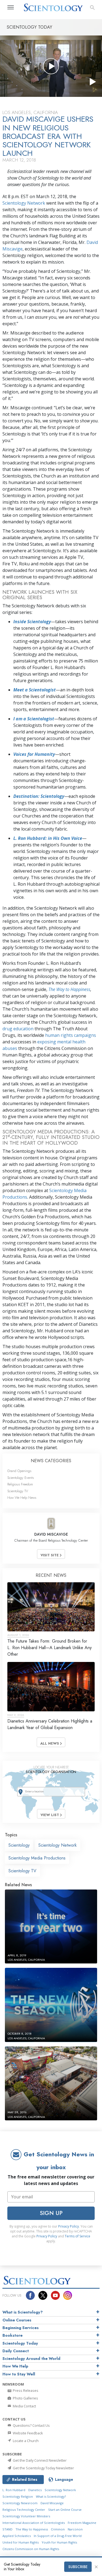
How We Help (15, 2366)
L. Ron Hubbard (14, 2490)
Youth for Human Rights (59, 2542)
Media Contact (24, 2406)
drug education (18, 1029)
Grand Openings (19, 1471)
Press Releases (25, 2390)
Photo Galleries (25, 2398)
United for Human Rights (21, 2542)
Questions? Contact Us (31, 2425)
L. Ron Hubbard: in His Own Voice (48, 838)
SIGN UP (51, 2213)
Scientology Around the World (31, 2359)
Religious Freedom (20, 1484)
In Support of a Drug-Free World (58, 2536)
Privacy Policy (69, 2226)
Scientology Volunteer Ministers (26, 2516)
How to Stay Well (19, 2374)
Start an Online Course (65, 2510)
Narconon (75, 2529)
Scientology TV (18, 1491)
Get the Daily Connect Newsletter (39, 2460)
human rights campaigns (71, 1035)
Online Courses (17, 2320)
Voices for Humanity (34, 754)
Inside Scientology (32, 622)
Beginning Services (21, 2328)
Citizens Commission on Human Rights (31, 2549)
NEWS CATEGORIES (51, 1461)
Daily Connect (16, 2351)
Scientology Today (20, 2343)
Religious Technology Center (24, 2510)
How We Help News (22, 1498)
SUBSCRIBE (78, 2567)
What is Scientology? (23, 2312)
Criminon (58, 2529)
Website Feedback (27, 2433)
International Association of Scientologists (34, 2523)
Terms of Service (78, 2236)
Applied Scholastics (17, 2536)
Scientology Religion (18, 2496)
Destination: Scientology (39, 796)
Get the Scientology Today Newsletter (43, 2468)
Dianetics (35, 2490)
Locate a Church (25, 2441)
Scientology (19, 1845)
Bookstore (13, 2335)
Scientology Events (21, 1478)
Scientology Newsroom (20, 2503)
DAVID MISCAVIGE (51, 1534)
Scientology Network (24, 203)
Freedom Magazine (82, 2523)
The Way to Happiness (69, 989)
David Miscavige (52, 2503)
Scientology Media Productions (37, 1858)
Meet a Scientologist (35, 690)
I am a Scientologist (34, 719)
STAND (7, 2529)
